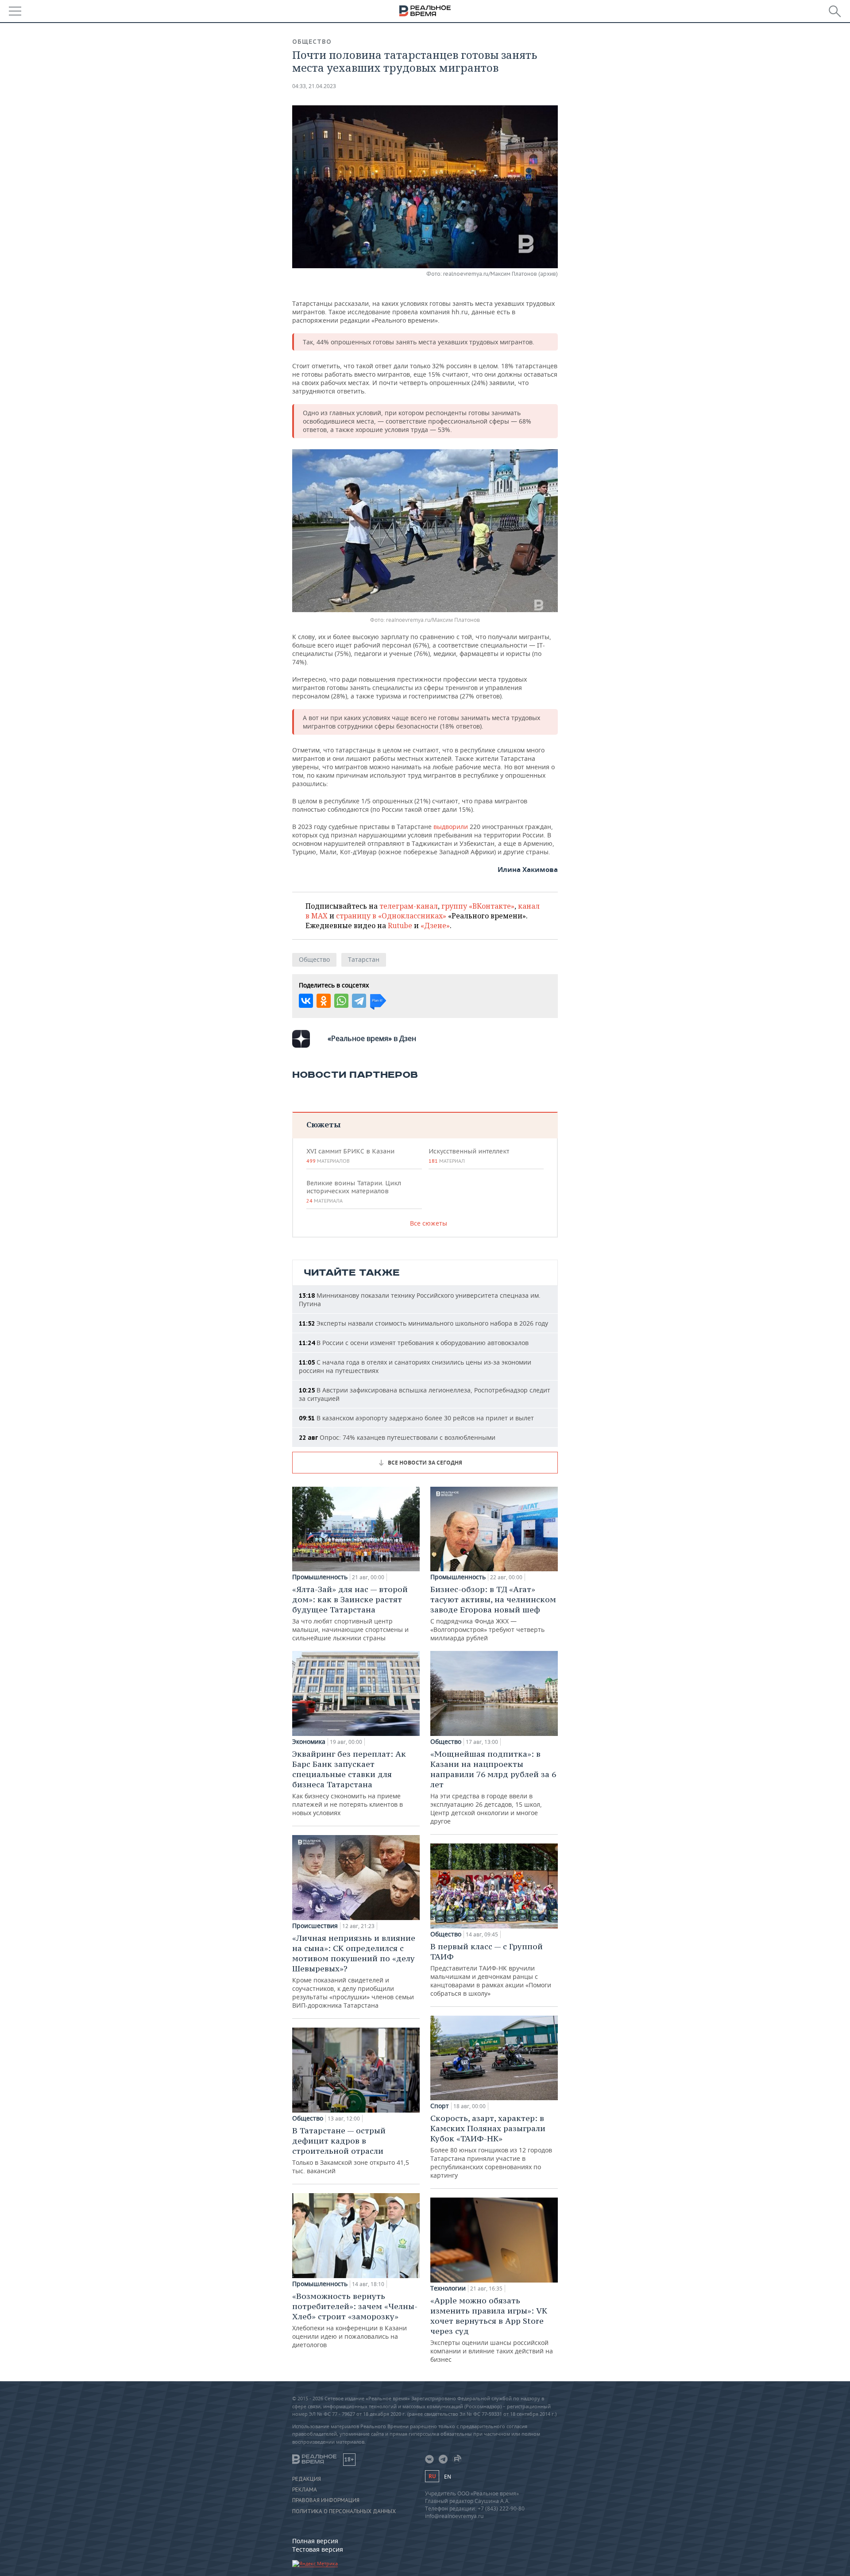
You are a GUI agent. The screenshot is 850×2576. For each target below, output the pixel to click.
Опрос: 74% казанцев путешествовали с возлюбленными (397, 1437)
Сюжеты (323, 1124)
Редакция (307, 2479)
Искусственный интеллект (469, 1156)
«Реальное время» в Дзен (372, 1038)
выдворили (452, 827)
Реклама (305, 2490)
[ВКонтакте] (306, 1001)
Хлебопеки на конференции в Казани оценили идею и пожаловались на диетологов (355, 2320)
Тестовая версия (318, 2549)
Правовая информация (326, 2500)
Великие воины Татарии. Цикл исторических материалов (354, 1192)
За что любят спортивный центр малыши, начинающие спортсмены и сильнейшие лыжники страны (350, 1613)
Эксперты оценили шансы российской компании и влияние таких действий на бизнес (492, 2329)
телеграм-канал (409, 906)
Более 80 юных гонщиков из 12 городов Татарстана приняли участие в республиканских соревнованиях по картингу (491, 2146)
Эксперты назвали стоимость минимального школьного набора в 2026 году (423, 1323)
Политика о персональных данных (344, 2511)
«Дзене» (435, 926)
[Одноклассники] (324, 1001)
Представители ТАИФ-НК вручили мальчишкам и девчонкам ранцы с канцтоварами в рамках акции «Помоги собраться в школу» (491, 1969)
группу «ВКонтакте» (478, 906)
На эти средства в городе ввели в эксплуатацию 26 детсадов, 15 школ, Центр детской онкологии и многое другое (493, 1787)
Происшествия (315, 1926)
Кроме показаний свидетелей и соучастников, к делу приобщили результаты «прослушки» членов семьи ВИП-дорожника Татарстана (354, 1971)
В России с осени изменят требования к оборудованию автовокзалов (414, 1343)
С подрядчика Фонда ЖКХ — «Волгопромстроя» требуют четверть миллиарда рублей (493, 1613)
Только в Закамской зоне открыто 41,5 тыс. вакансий (351, 2150)
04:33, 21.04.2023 (314, 86)
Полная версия (315, 2541)
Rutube (400, 926)
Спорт (440, 2106)
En (448, 2477)
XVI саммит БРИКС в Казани (350, 1156)
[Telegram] (359, 1001)
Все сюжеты (429, 1223)
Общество (312, 42)
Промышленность (320, 1577)
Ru (432, 2476)
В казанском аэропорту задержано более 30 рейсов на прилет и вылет (416, 1418)
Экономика (309, 1742)
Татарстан (364, 959)
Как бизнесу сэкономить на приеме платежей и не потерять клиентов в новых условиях (349, 1783)
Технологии (448, 2288)
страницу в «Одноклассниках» (391, 916)
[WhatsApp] (341, 1001)
